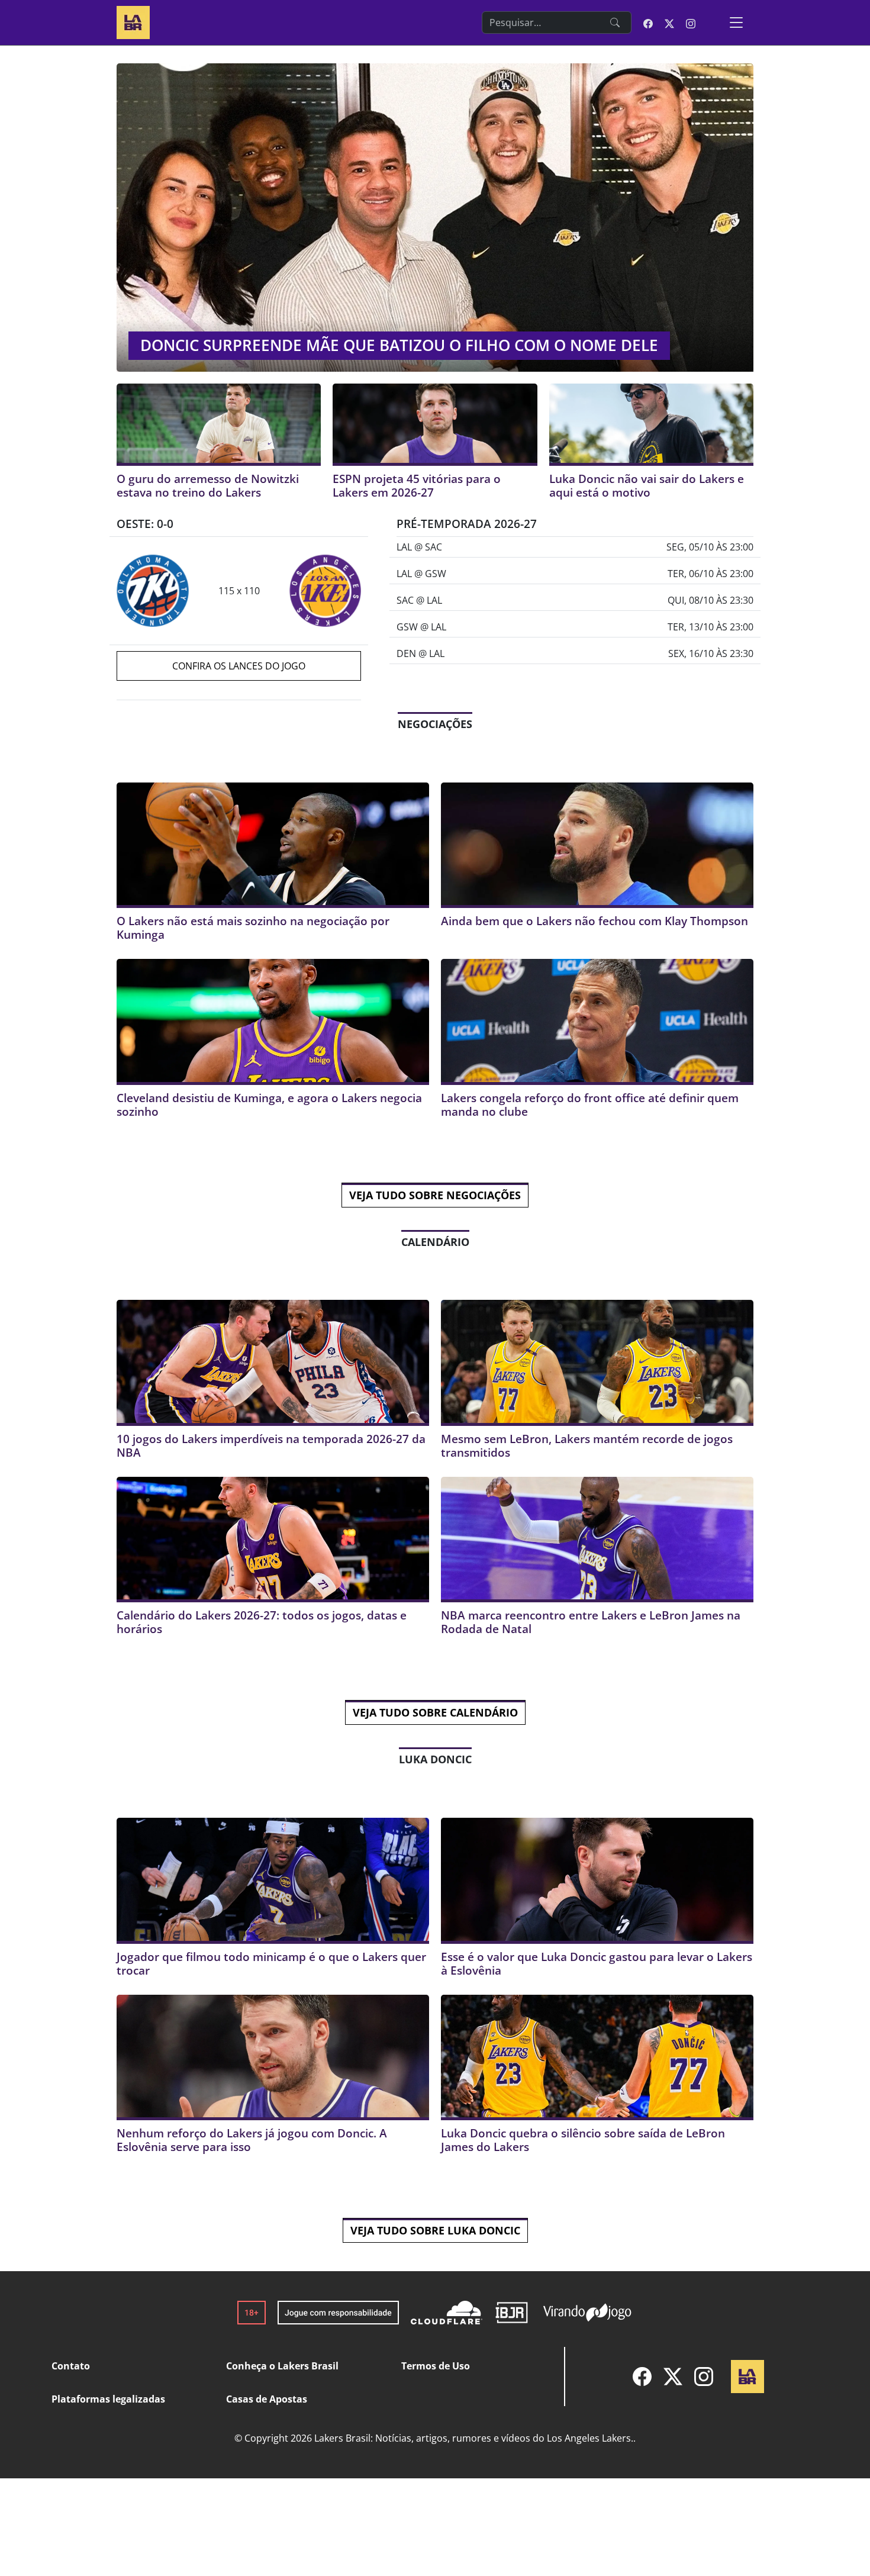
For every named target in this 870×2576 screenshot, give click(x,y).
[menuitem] (642, 2377)
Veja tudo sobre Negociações (435, 1195)
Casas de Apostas (267, 2399)
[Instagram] (704, 2377)
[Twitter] (673, 2377)
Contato (71, 2366)
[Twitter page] (669, 22)
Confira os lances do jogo (239, 666)
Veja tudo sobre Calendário (435, 1712)
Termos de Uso (436, 2366)
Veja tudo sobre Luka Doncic (435, 2230)
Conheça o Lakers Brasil (282, 2366)
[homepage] (133, 21)
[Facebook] (642, 2377)
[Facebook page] (648, 22)
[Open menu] (736, 22)
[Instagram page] (691, 22)
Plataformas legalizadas (108, 2399)
